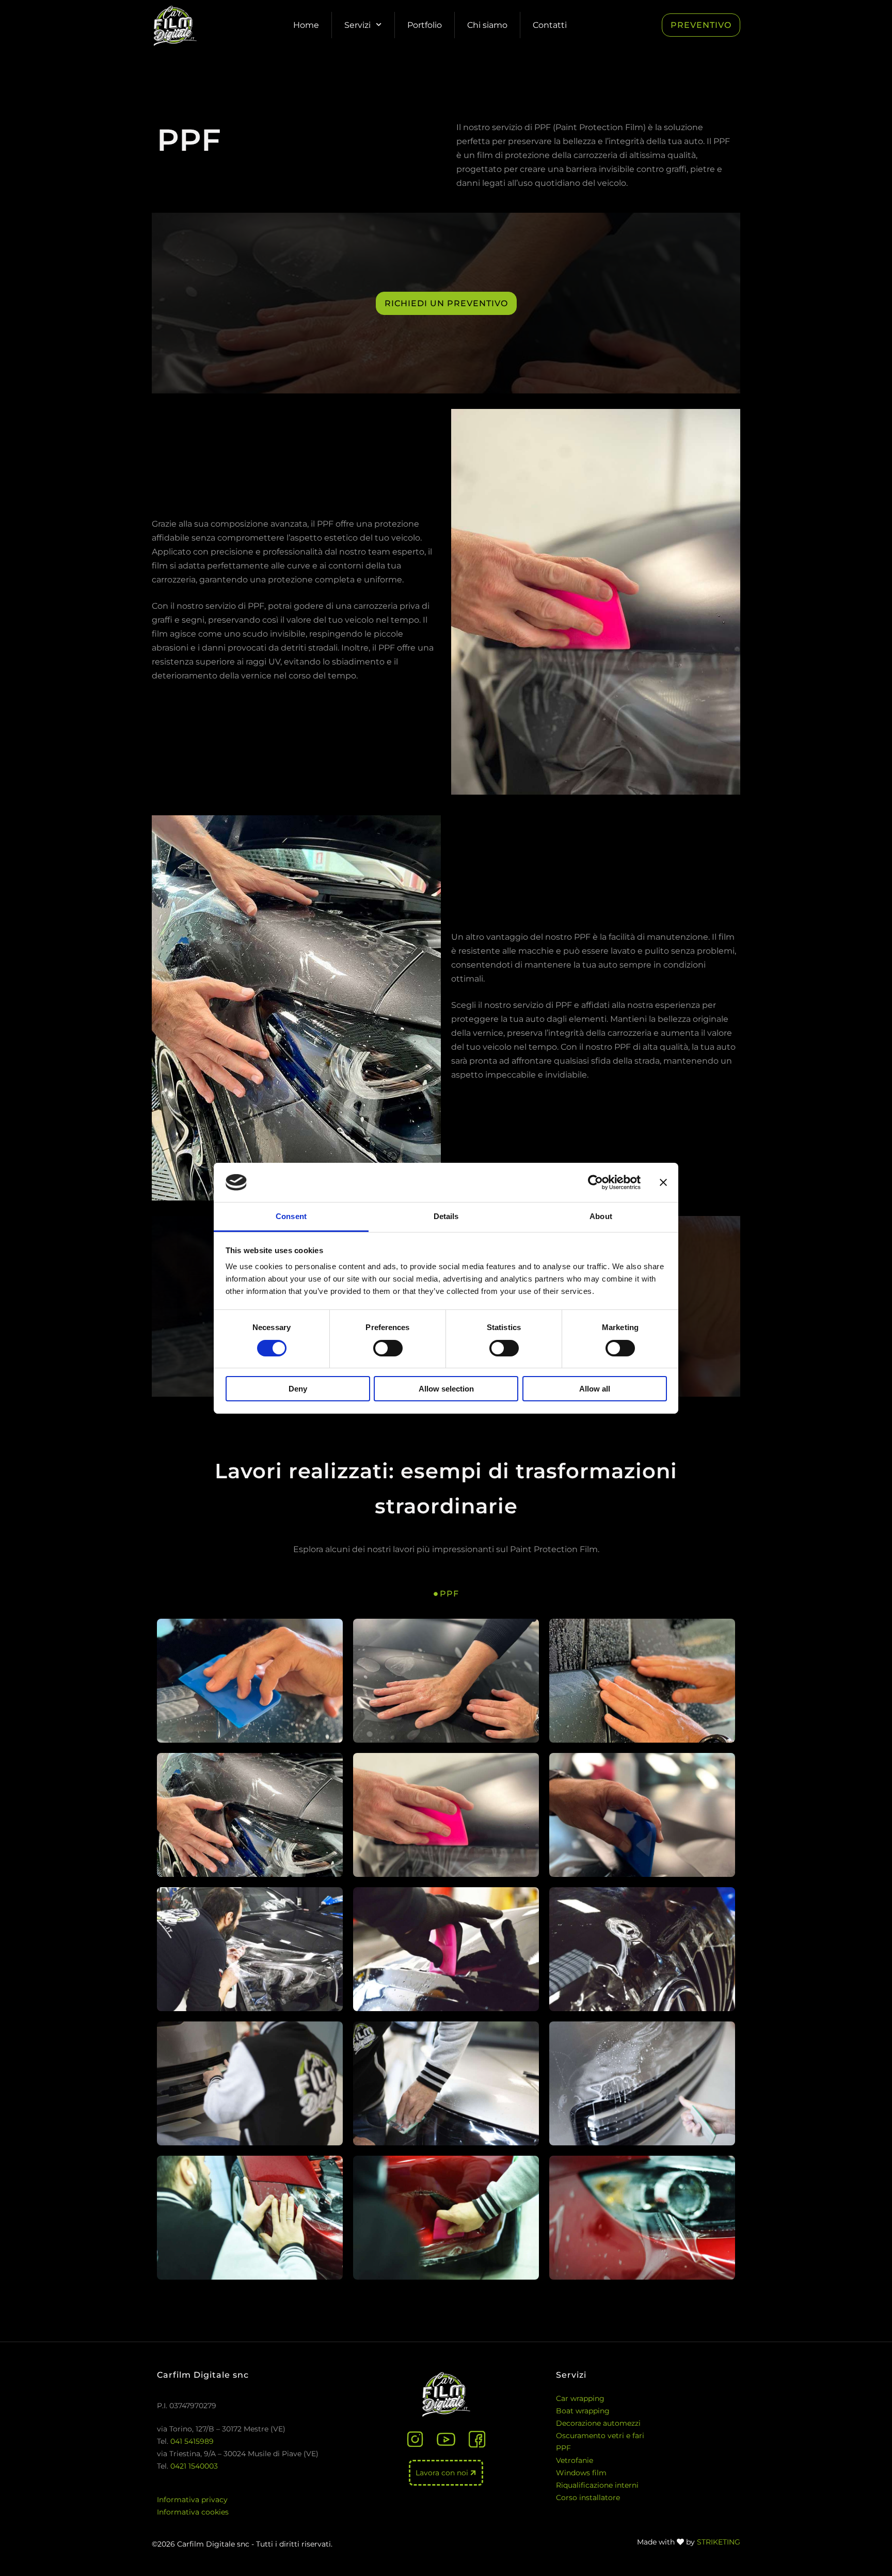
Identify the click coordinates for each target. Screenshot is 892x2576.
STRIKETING (719, 2542)
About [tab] (601, 1216)
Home (306, 25)
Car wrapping (580, 2398)
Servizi (357, 25)
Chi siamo (487, 25)
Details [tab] (446, 1216)
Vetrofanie (575, 2460)
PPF (563, 2448)
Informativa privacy (192, 2500)
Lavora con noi (443, 2473)
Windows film (581, 2473)
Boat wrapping (583, 2411)
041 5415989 (192, 2441)
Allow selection (446, 1389)
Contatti (550, 25)
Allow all (595, 1389)
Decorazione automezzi (598, 2423)
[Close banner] (663, 1182)
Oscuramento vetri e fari (600, 2436)
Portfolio (425, 25)
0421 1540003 (194, 2466)
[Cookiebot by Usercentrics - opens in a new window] (595, 1182)
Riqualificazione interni (597, 2485)
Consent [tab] (291, 1216)
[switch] (388, 1348)
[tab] (446, 1594)
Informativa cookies (193, 2512)
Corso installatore (588, 2498)
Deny (298, 1389)
